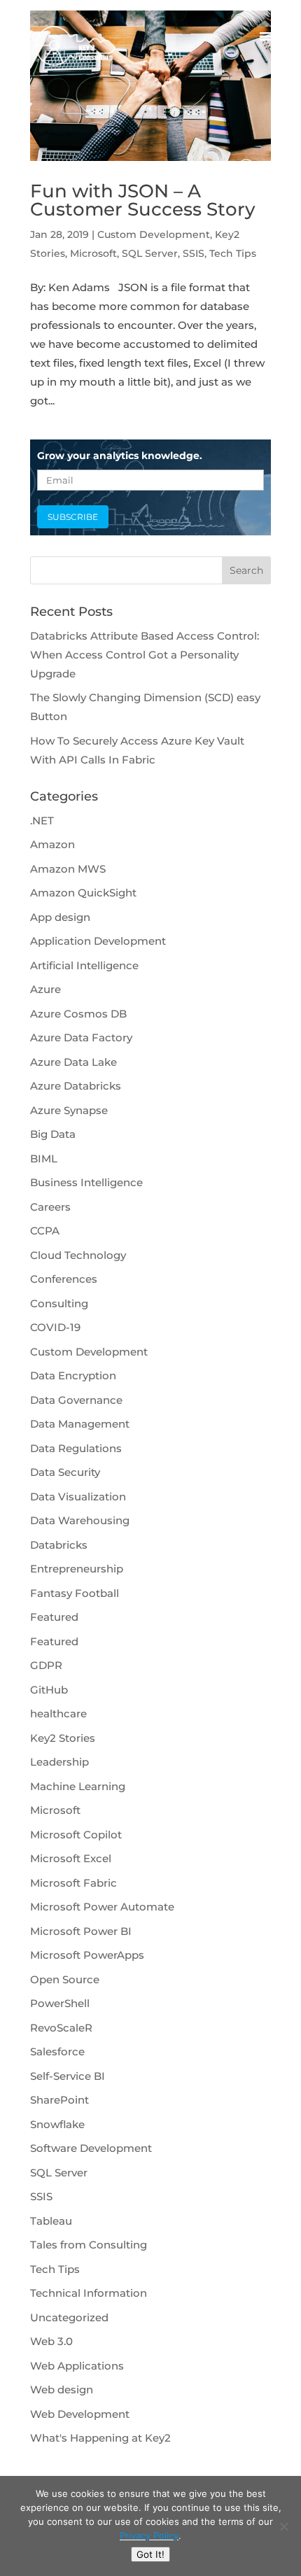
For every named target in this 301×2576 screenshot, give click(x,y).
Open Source (65, 1979)
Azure (45, 989)
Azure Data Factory (81, 1037)
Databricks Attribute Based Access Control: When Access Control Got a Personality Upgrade (145, 655)
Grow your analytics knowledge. (120, 456)
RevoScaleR (61, 2028)
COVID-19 (55, 1327)
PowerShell (60, 2003)
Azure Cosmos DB (78, 1014)
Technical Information (89, 2293)
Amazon (52, 844)
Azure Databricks (76, 1086)
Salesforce (57, 2051)
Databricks (59, 1545)
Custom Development (154, 234)
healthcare (58, 1713)
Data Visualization (78, 1497)
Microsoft (93, 253)
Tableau (51, 2221)
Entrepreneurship (77, 1569)
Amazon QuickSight (83, 893)
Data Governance (76, 1400)
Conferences (64, 1279)
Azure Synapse (69, 1110)
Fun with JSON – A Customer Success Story (143, 200)
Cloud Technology (78, 1255)
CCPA (45, 1231)
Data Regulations (76, 1448)
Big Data (53, 1134)
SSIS (194, 253)
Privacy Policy (149, 2535)
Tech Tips (233, 253)
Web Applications (77, 2366)
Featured (54, 1617)
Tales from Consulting (89, 2245)
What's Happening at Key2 (100, 2438)
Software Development (91, 2148)
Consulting (59, 1303)
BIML (44, 1159)
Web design (62, 2390)
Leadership (59, 1762)
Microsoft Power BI (81, 1931)
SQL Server (150, 253)
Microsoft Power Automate (102, 1907)
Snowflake (57, 2124)
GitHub (49, 1690)
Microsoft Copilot (76, 1835)
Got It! (150, 2554)
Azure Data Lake (73, 1062)
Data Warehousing (80, 1520)
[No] (283, 2526)
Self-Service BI (68, 2076)
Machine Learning (78, 1786)
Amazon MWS (68, 869)
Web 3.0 (51, 2341)
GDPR (46, 1665)
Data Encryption (73, 1375)
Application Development (98, 941)
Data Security (65, 1472)
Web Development (80, 2414)
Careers (50, 1207)
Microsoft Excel (71, 1858)
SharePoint (59, 2100)
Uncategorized (69, 2317)
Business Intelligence (86, 1182)
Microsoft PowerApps (87, 1955)
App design (60, 917)
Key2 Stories (63, 1738)
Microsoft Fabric (73, 1883)
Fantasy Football (75, 1593)
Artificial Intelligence (84, 965)
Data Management (80, 1424)
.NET (42, 821)
